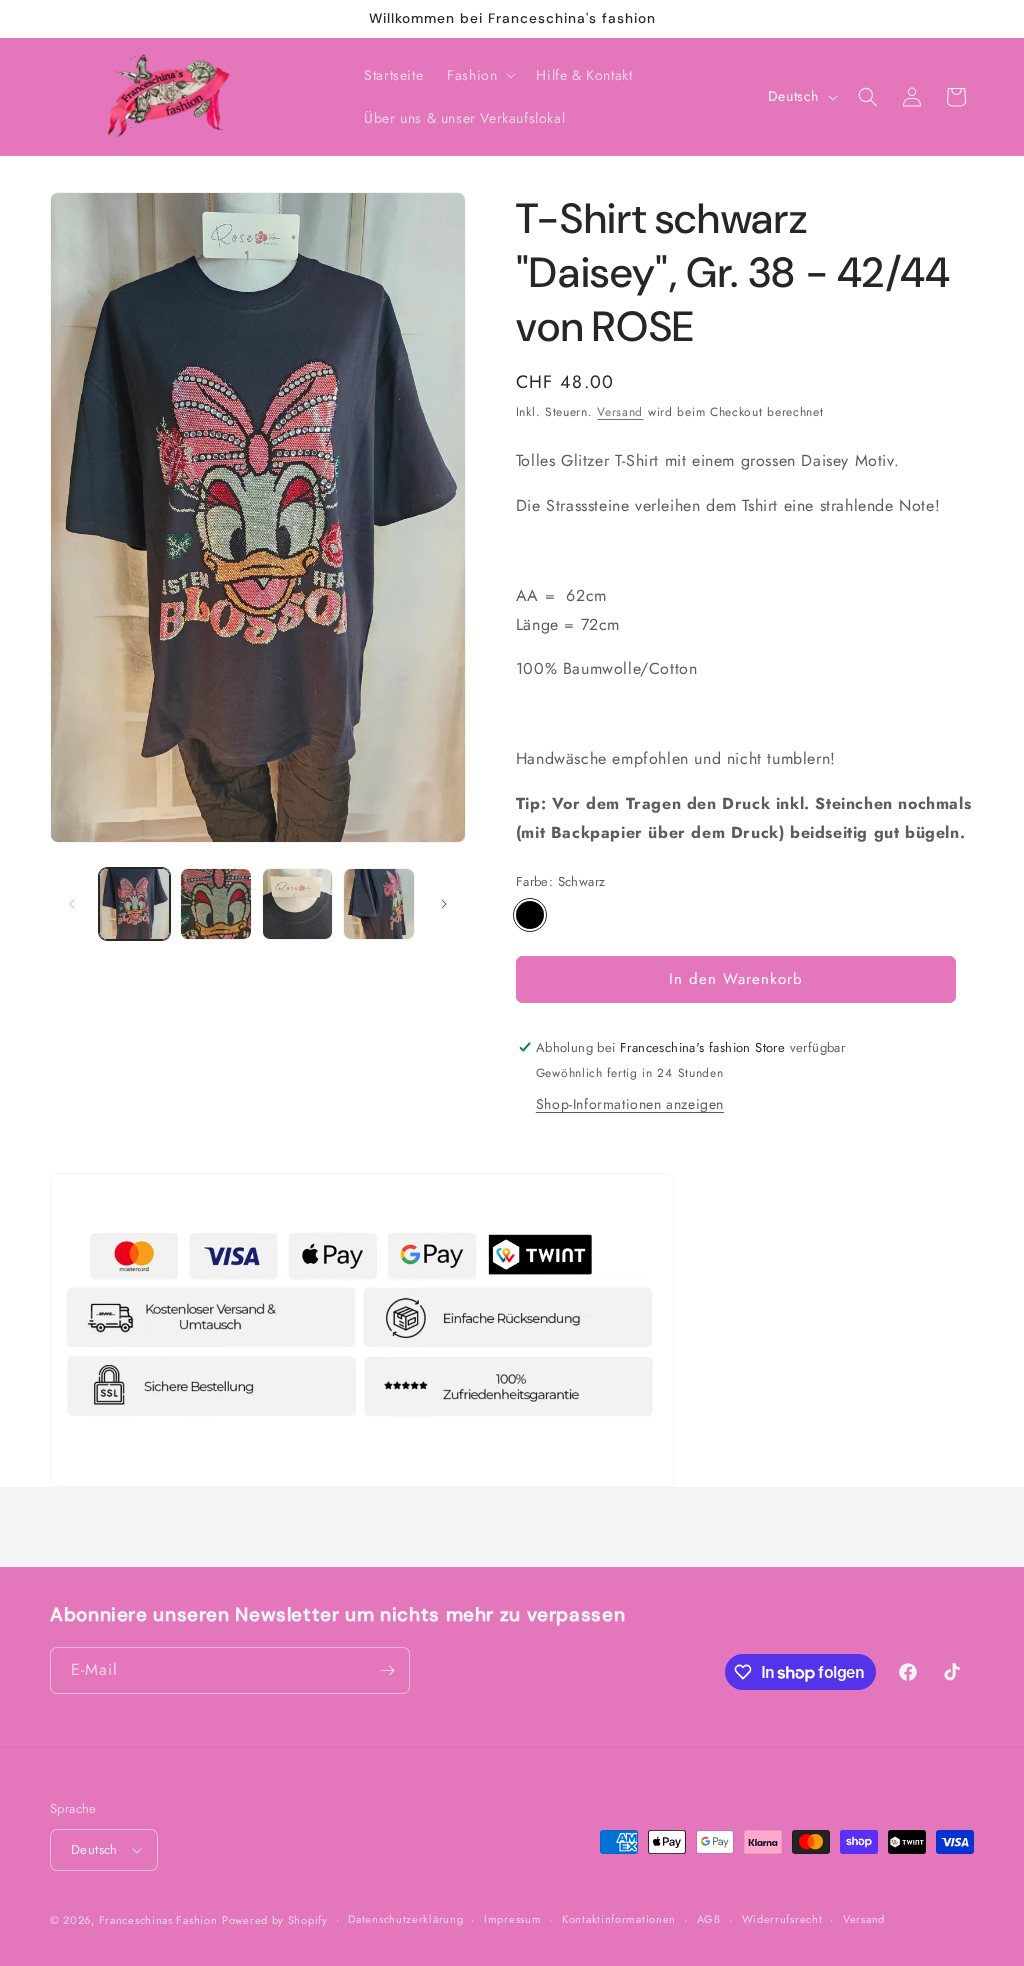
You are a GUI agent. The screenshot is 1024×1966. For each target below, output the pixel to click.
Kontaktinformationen (619, 1919)
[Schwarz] (530, 915)
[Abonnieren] (387, 1670)
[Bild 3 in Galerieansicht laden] (297, 903)
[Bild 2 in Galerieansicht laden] (215, 903)
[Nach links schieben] (72, 904)
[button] (479, 75)
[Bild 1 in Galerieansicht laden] (134, 903)
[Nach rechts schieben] (444, 904)
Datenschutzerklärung (405, 1919)
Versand (620, 412)
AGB (709, 1919)
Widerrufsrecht (782, 1919)
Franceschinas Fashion (158, 1920)
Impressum (512, 1919)
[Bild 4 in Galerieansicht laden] (378, 903)
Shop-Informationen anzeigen (630, 1104)
